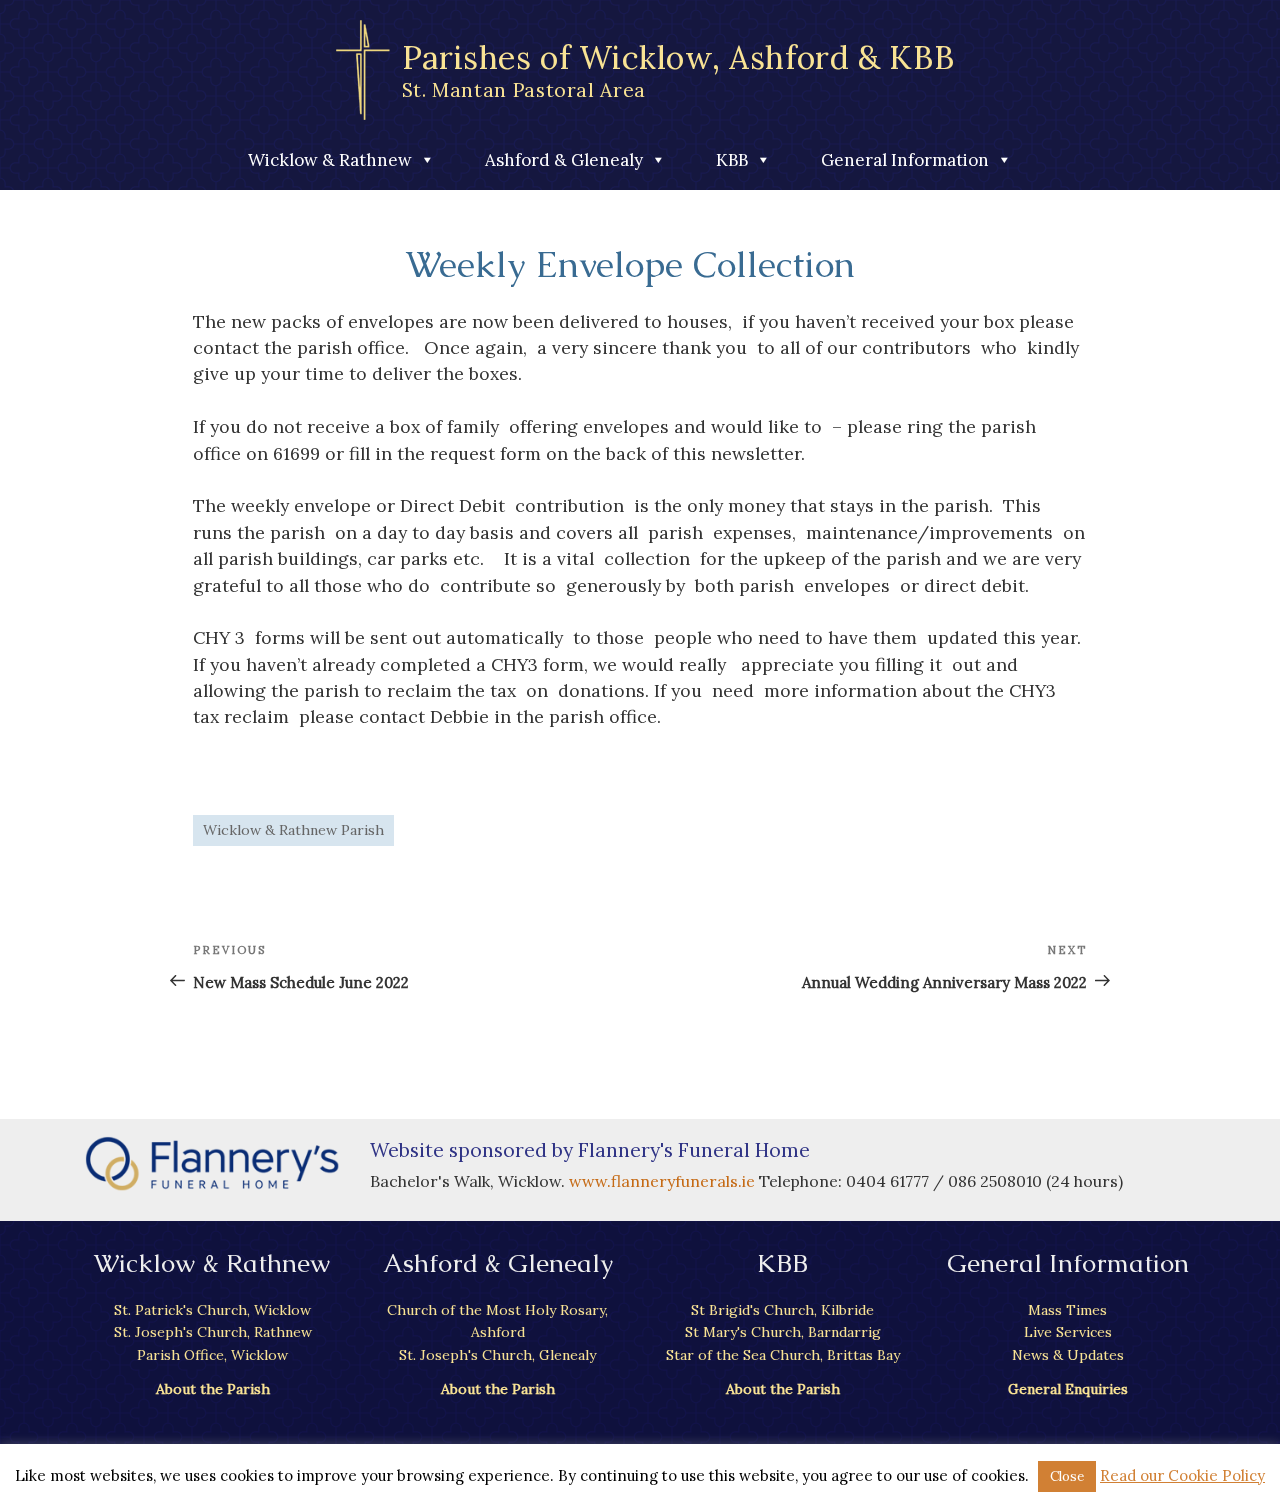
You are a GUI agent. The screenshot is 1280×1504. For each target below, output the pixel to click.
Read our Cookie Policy (1182, 1475)
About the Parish (213, 1389)
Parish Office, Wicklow (212, 1355)
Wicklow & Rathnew (330, 160)
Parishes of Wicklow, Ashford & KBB (678, 69)
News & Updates (1068, 1355)
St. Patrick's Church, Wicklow (212, 1310)
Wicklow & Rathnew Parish (293, 830)
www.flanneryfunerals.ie (664, 1181)
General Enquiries (1068, 1389)
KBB (732, 160)
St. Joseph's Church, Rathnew (213, 1332)
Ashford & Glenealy (564, 160)
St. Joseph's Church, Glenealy (497, 1355)
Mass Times (1067, 1310)
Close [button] (1067, 1476)
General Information (905, 160)
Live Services (1068, 1332)
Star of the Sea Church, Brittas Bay (783, 1355)
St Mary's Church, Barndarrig (783, 1332)
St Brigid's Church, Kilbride (782, 1310)
